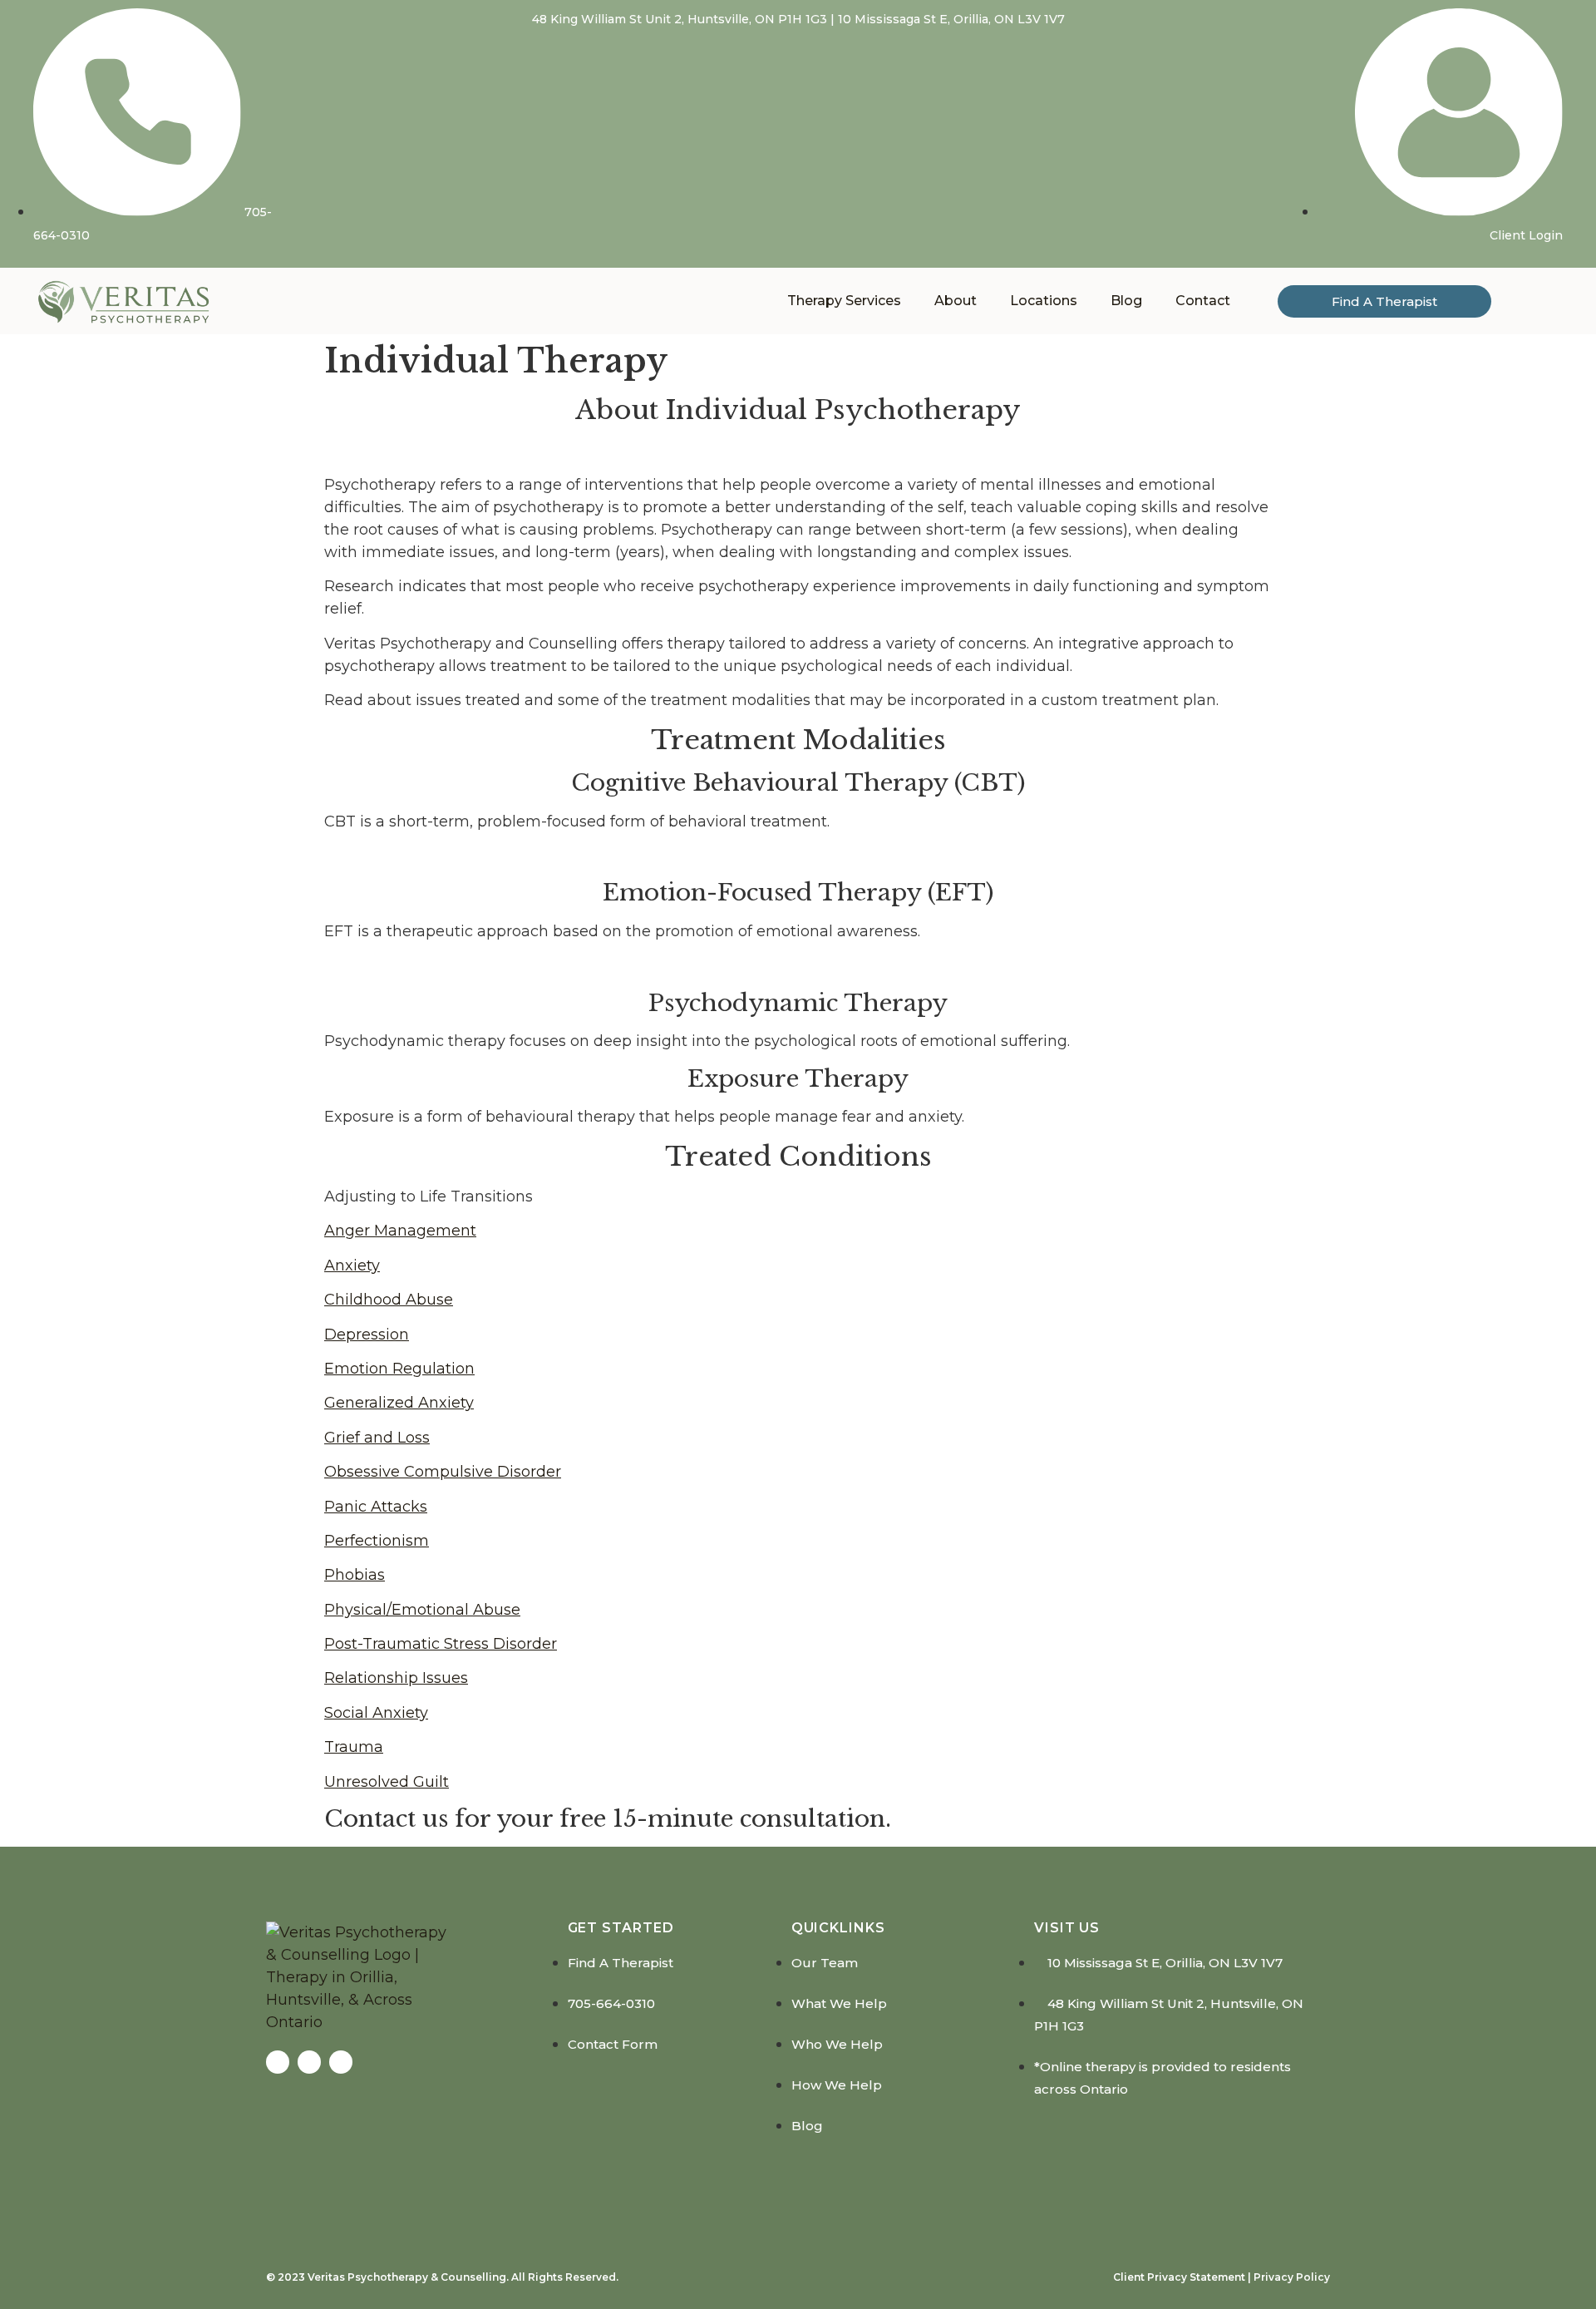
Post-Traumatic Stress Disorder (441, 1644)
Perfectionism (377, 1541)
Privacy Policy (1291, 2277)
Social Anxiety (376, 1713)
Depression (367, 1335)
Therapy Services (844, 301)
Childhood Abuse (389, 1300)
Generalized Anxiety (399, 1403)
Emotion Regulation (399, 1369)
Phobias (355, 1575)
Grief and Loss (377, 1438)
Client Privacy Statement (1179, 2277)
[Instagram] (341, 2062)
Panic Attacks (376, 1507)
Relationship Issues (396, 1678)
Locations (1044, 301)
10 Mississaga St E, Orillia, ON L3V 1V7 (951, 19)
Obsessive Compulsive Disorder (443, 1472)
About (956, 301)
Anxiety (352, 1266)
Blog (1126, 301)
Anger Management (400, 1231)
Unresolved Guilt (387, 1782)
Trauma (354, 1747)
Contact (1203, 301)
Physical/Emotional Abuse (422, 1610)
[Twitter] (309, 2062)
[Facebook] (278, 2062)
